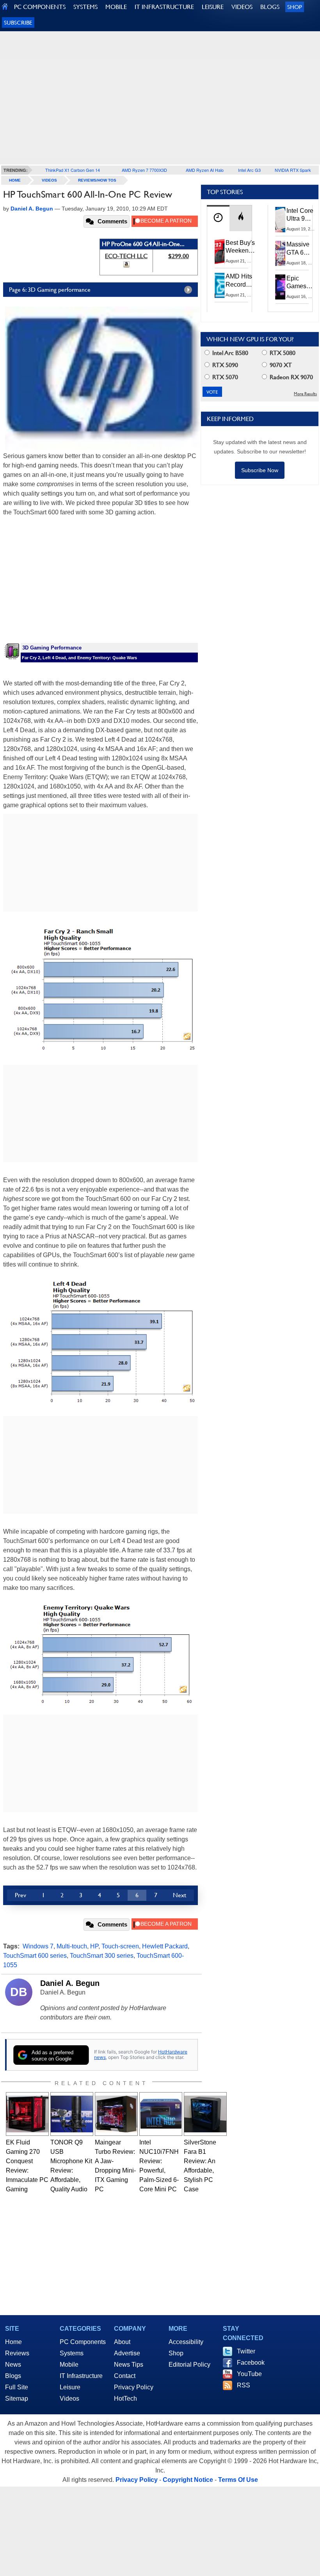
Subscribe (18, 22)
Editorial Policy (189, 2365)
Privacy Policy (134, 2387)
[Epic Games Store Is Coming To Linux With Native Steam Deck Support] (281, 287)
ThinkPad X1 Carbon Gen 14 (73, 170)
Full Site (17, 2387)
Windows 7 (38, 1946)
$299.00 (179, 256)
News (13, 2365)
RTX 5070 (224, 377)
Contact (125, 2376)
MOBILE (116, 7)
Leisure (70, 2387)
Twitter (246, 2351)
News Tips (129, 2365)
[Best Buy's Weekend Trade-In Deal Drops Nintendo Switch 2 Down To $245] (220, 252)
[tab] (218, 218)
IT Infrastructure (81, 2376)
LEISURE (213, 7)
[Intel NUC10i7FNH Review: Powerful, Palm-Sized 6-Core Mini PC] (161, 2114)
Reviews (17, 2353)
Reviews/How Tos (97, 180)
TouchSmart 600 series (35, 1956)
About (122, 2342)
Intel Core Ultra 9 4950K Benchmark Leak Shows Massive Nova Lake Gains (302, 215)
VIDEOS (242, 7)
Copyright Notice (188, 2480)
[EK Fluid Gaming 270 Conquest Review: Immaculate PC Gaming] (27, 2114)
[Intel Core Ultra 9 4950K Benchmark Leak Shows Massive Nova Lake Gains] (281, 219)
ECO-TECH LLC (126, 256)
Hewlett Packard (165, 1946)
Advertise (127, 2353)
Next (180, 1895)
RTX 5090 (224, 365)
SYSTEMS (85, 7)
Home (13, 2342)
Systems (72, 2353)
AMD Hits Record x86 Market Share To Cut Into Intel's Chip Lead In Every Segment (241, 281)
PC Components (83, 2342)
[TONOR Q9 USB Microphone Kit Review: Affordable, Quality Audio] (72, 2114)
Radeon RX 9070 (291, 377)
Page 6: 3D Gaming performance (50, 290)
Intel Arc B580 (229, 353)
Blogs (13, 2376)
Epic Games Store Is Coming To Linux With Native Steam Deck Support (301, 283)
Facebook (251, 2363)
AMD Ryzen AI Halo (205, 170)
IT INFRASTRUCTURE (164, 7)
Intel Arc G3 (249, 170)
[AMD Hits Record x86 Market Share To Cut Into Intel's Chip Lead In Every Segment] (220, 285)
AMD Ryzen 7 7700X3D (144, 170)
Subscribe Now (260, 470)
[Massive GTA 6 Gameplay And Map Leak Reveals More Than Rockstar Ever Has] (281, 253)
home (15, 180)
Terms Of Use (238, 2480)
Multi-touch (72, 1946)
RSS (244, 2385)
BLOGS (270, 7)
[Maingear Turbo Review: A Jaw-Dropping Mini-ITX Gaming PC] (116, 2114)
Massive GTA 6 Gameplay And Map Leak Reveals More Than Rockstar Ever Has (301, 249)
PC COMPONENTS (40, 7)
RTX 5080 (282, 353)
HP (94, 1946)
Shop (295, 7)
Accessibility (186, 2342)
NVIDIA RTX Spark (293, 170)
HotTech (125, 2398)
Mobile (69, 2365)
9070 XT (280, 365)
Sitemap (17, 2398)
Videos (49, 180)
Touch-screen (120, 1946)
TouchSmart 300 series (102, 1956)
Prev (20, 1895)
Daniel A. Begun (70, 1983)
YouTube (249, 2374)
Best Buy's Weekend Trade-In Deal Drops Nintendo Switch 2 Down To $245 (240, 247)
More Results (305, 394)
